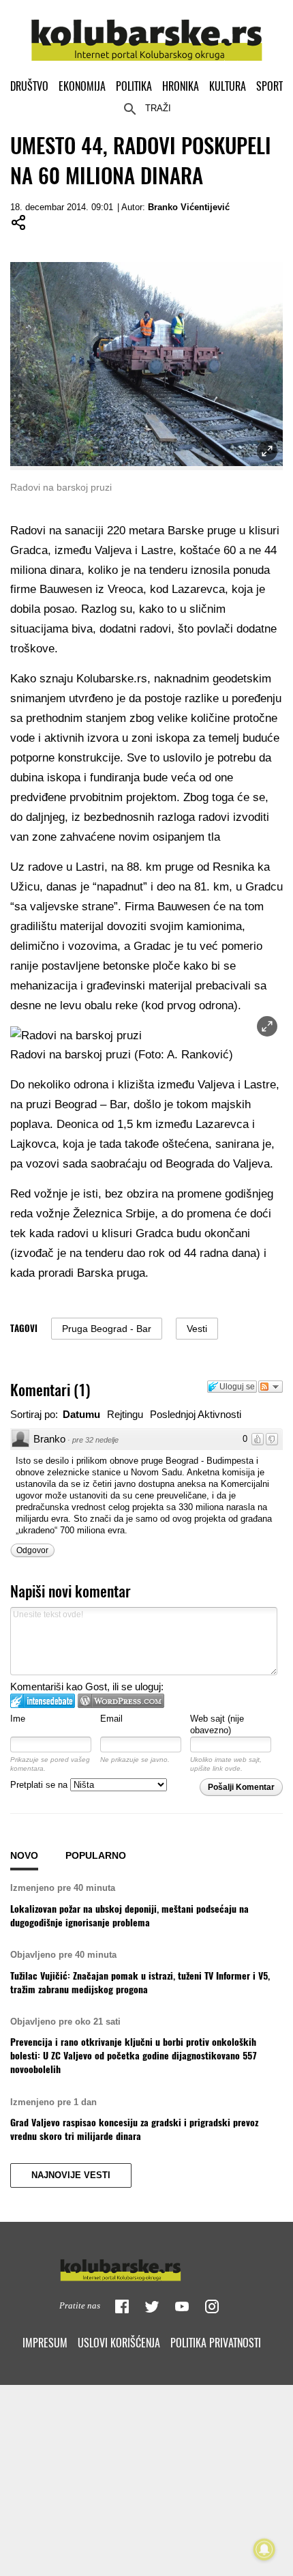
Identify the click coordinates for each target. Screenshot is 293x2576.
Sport (269, 86)
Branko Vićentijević (189, 207)
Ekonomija (82, 86)
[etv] (146, 2267)
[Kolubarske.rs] (147, 32)
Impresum (45, 2343)
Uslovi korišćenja (119, 2343)
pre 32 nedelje (95, 1440)
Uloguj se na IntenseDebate (43, 1701)
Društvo (29, 86)
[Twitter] (152, 2306)
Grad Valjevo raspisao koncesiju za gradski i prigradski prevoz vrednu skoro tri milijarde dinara (134, 2129)
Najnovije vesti (71, 2175)
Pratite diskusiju (271, 1387)
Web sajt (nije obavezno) (217, 1724)
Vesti (197, 1329)
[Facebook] (122, 2306)
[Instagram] (212, 2306)
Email (111, 1719)
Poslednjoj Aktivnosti (196, 1414)
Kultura (228, 86)
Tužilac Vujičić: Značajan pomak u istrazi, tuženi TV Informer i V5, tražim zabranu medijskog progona (140, 1982)
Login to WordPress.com (121, 1701)
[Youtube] (182, 2306)
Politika (134, 86)
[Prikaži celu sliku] (267, 1026)
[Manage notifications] (264, 2549)
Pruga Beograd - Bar (107, 1329)
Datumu (81, 1414)
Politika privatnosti (216, 2343)
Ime (18, 1719)
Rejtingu (125, 1414)
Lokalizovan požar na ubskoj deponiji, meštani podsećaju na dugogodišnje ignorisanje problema (129, 1915)
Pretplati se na (40, 1785)
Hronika (181, 86)
